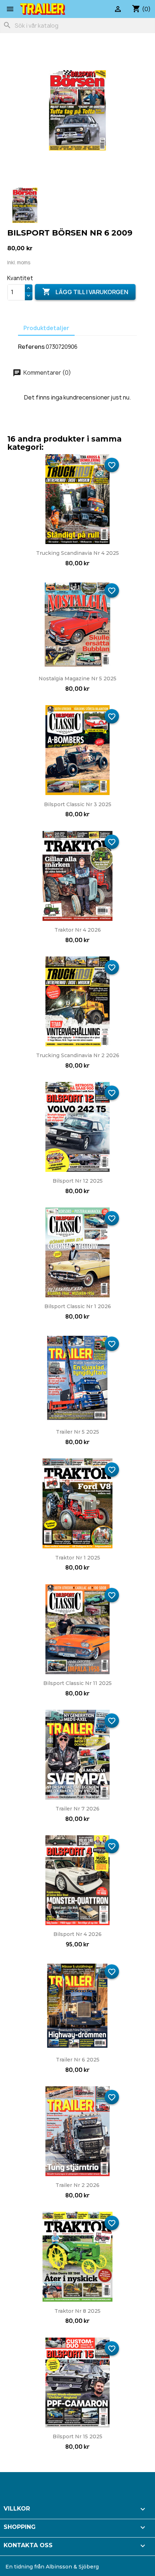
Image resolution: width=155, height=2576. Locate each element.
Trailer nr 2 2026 (77, 2185)
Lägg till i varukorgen (85, 292)
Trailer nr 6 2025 (78, 2060)
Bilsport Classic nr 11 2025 (77, 1683)
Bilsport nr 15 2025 (77, 2436)
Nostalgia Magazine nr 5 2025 (77, 679)
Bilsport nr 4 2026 (77, 1934)
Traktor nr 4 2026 (78, 930)
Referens (31, 347)
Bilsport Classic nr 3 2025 (78, 804)
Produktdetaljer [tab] (46, 328)
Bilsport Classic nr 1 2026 (78, 1306)
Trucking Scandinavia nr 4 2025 (77, 553)
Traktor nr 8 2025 (77, 2311)
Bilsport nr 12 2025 (78, 1181)
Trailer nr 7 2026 (77, 1809)
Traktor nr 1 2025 (78, 1558)
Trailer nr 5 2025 (77, 1432)
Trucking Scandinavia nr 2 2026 (78, 1055)
